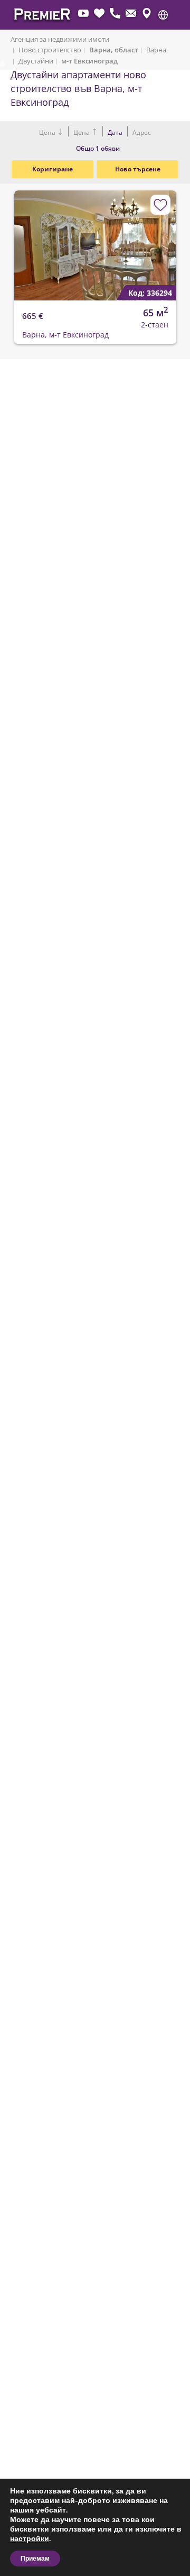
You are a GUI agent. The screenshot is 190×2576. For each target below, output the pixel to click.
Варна (156, 50)
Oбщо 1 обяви (98, 148)
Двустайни (36, 61)
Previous (16, 236)
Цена (48, 133)
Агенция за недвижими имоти (60, 39)
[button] (163, 15)
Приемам (35, 2559)
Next (161, 236)
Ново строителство (50, 50)
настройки (30, 2539)
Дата (115, 133)
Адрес (141, 133)
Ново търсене (138, 169)
